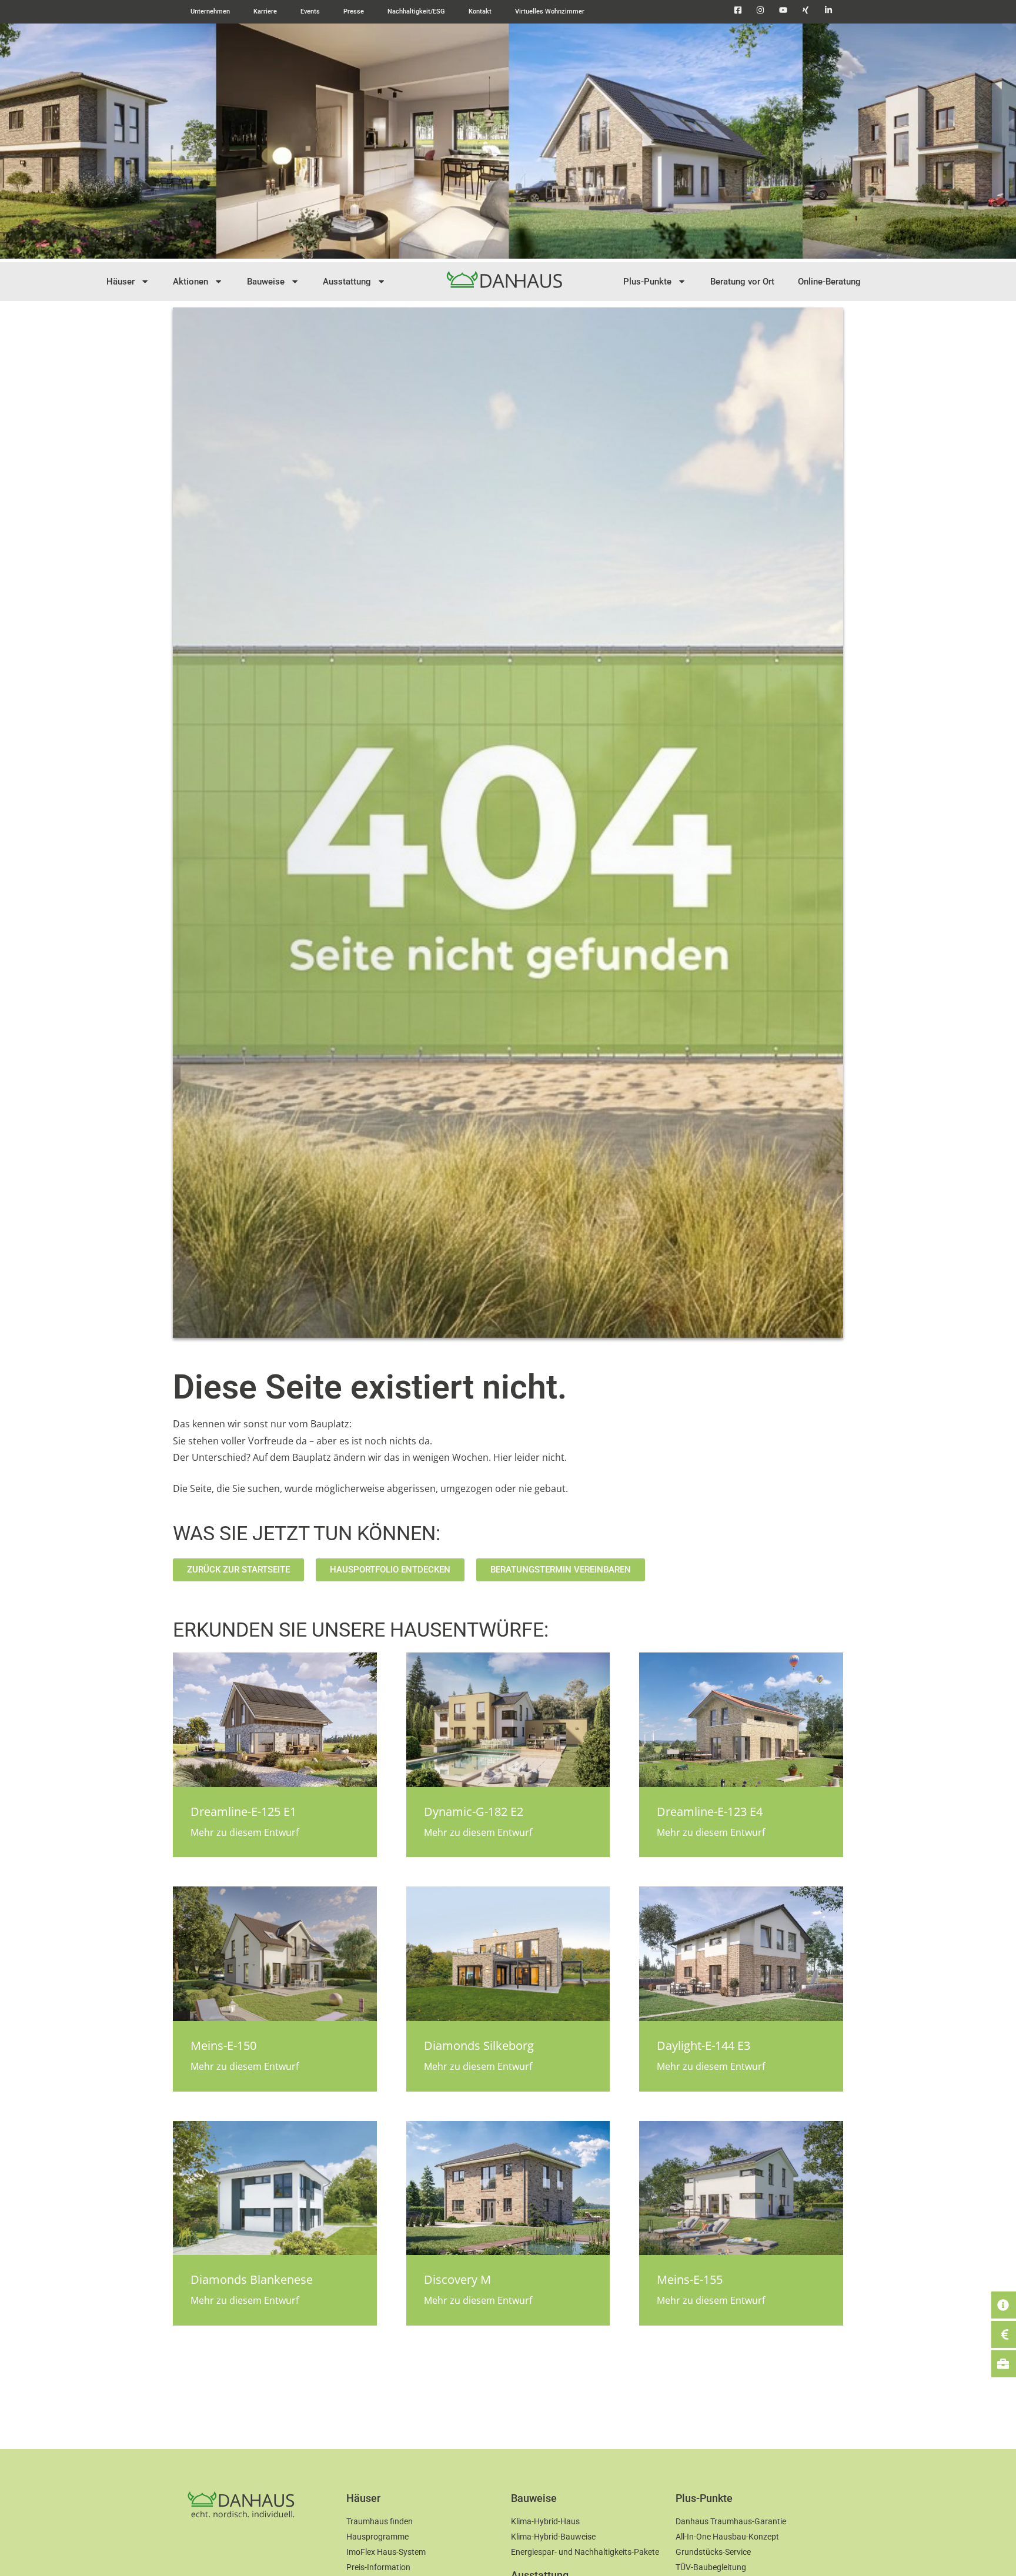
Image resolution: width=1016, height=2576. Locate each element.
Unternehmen (210, 11)
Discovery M (457, 2279)
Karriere (265, 11)
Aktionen (190, 282)
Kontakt (480, 11)
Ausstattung (347, 282)
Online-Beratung (829, 282)
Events (310, 11)
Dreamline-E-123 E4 (710, 1811)
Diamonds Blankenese (252, 2279)
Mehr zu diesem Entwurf (245, 1832)
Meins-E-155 (690, 2279)
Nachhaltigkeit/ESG (416, 11)
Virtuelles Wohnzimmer (550, 11)
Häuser (121, 282)
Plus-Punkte (647, 282)
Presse (354, 11)
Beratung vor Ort (742, 282)
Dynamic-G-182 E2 (474, 1811)
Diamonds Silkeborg (479, 2045)
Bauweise (266, 282)
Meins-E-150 (223, 2045)
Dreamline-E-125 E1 (243, 1811)
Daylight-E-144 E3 (703, 2045)
